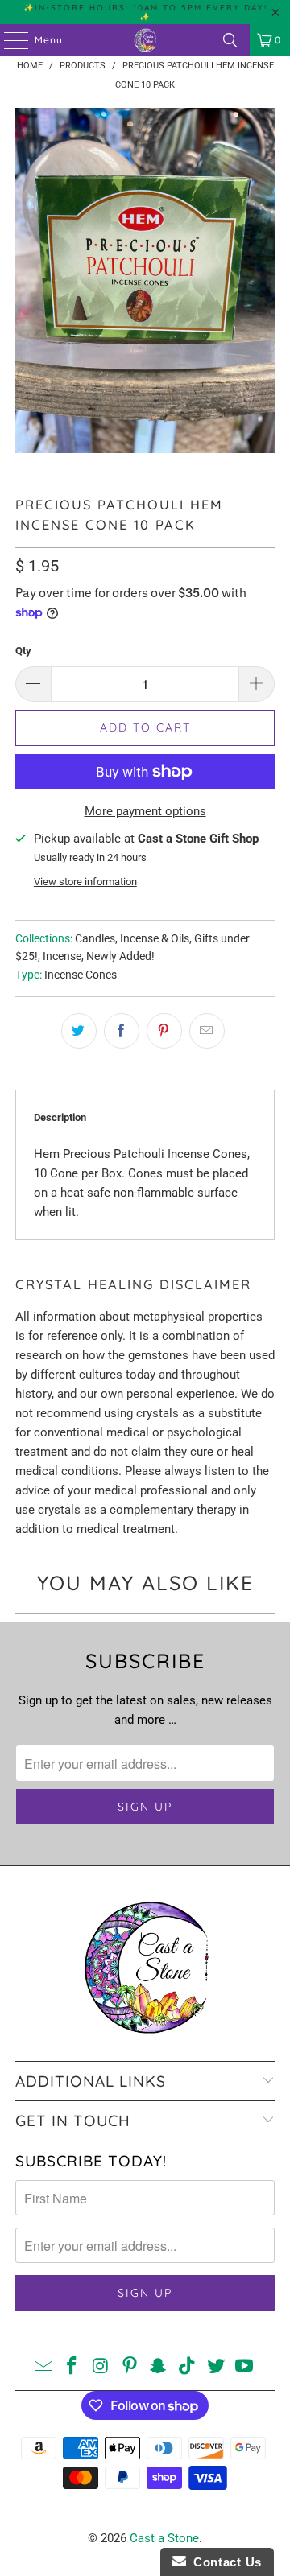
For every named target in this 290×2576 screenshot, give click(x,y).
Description (60, 1117)
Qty (23, 651)
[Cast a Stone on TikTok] (188, 2367)
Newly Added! (120, 956)
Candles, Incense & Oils (132, 938)
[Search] (230, 40)
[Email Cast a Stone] (43, 2367)
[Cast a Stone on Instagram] (101, 2367)
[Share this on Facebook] (122, 1031)
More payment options (145, 811)
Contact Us (224, 2562)
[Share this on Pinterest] (164, 1031)
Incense (62, 956)
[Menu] (8, 40)
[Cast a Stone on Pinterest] (130, 2367)
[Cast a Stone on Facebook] (72, 2367)
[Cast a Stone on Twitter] (216, 2367)
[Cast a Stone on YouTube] (245, 2367)
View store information (85, 882)
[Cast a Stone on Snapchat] (159, 2367)
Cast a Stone (164, 2538)
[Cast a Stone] (145, 40)
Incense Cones (81, 975)
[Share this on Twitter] (79, 1031)
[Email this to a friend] (207, 1031)
